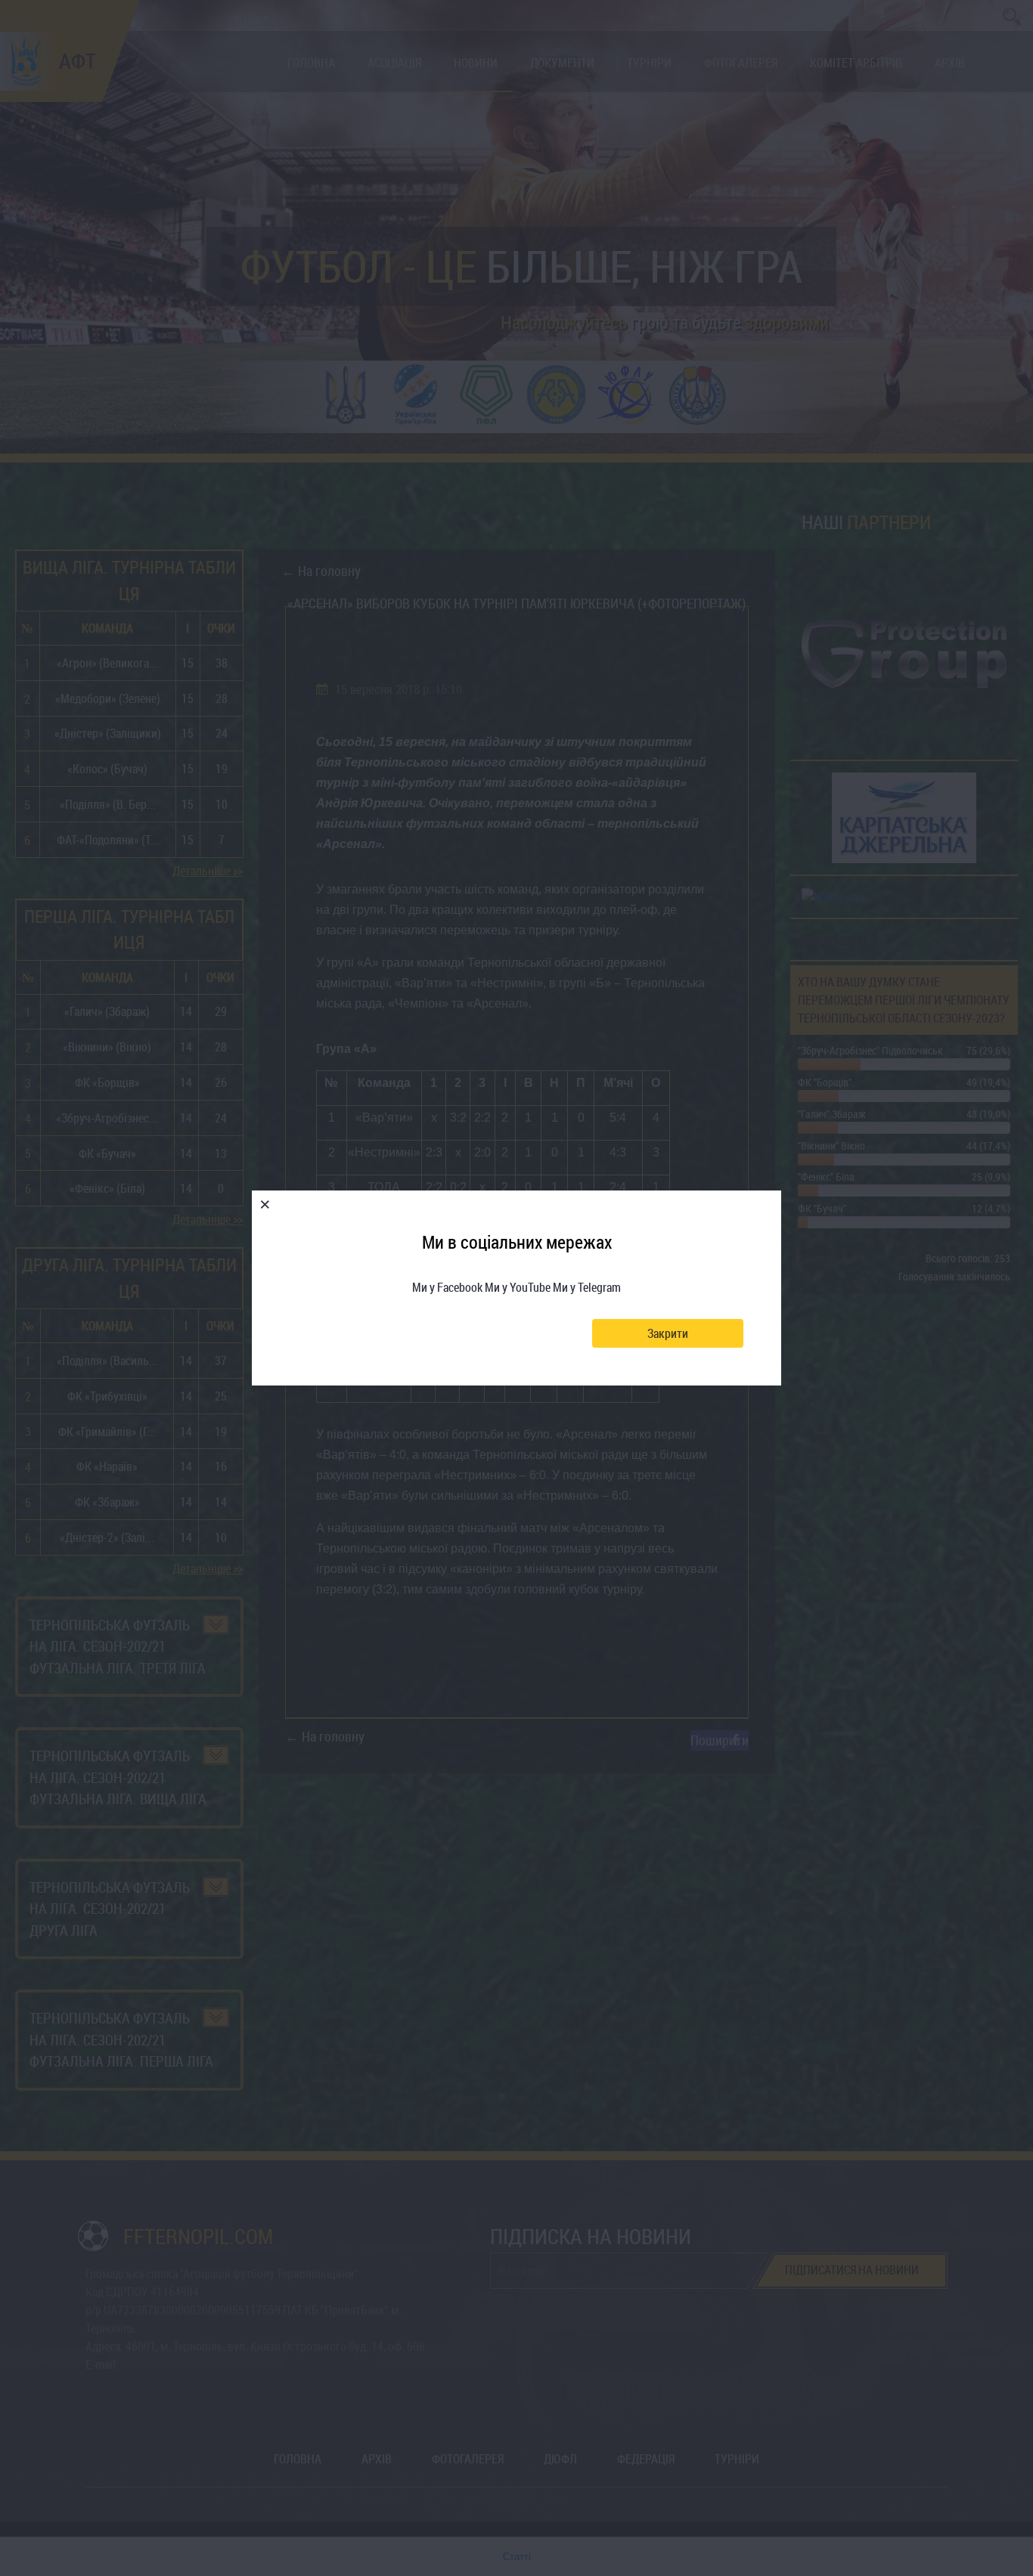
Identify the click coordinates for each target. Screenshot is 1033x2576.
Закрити (668, 1333)
